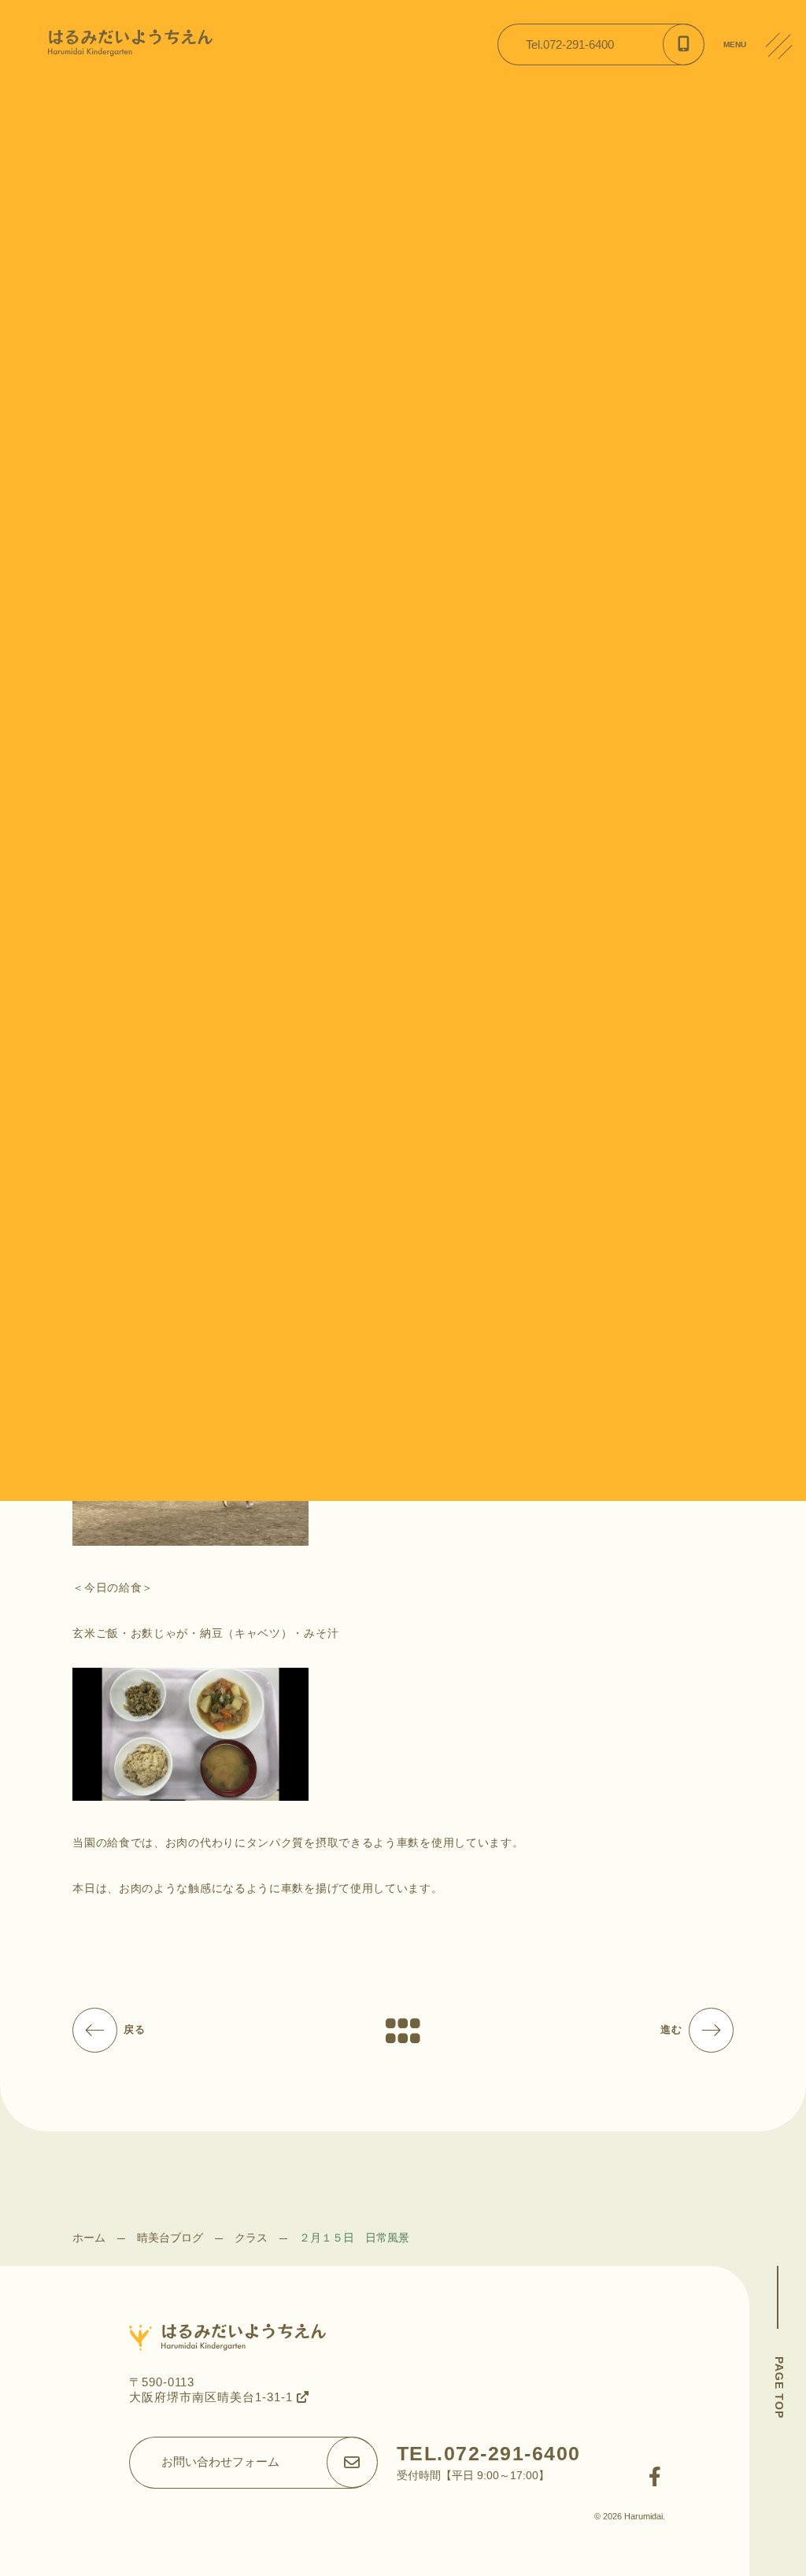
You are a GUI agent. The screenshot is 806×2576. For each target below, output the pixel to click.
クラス (251, 2238)
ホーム (89, 2238)
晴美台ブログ (170, 2238)
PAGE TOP (779, 2388)
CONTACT (786, 164)
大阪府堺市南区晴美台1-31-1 (213, 2397)
